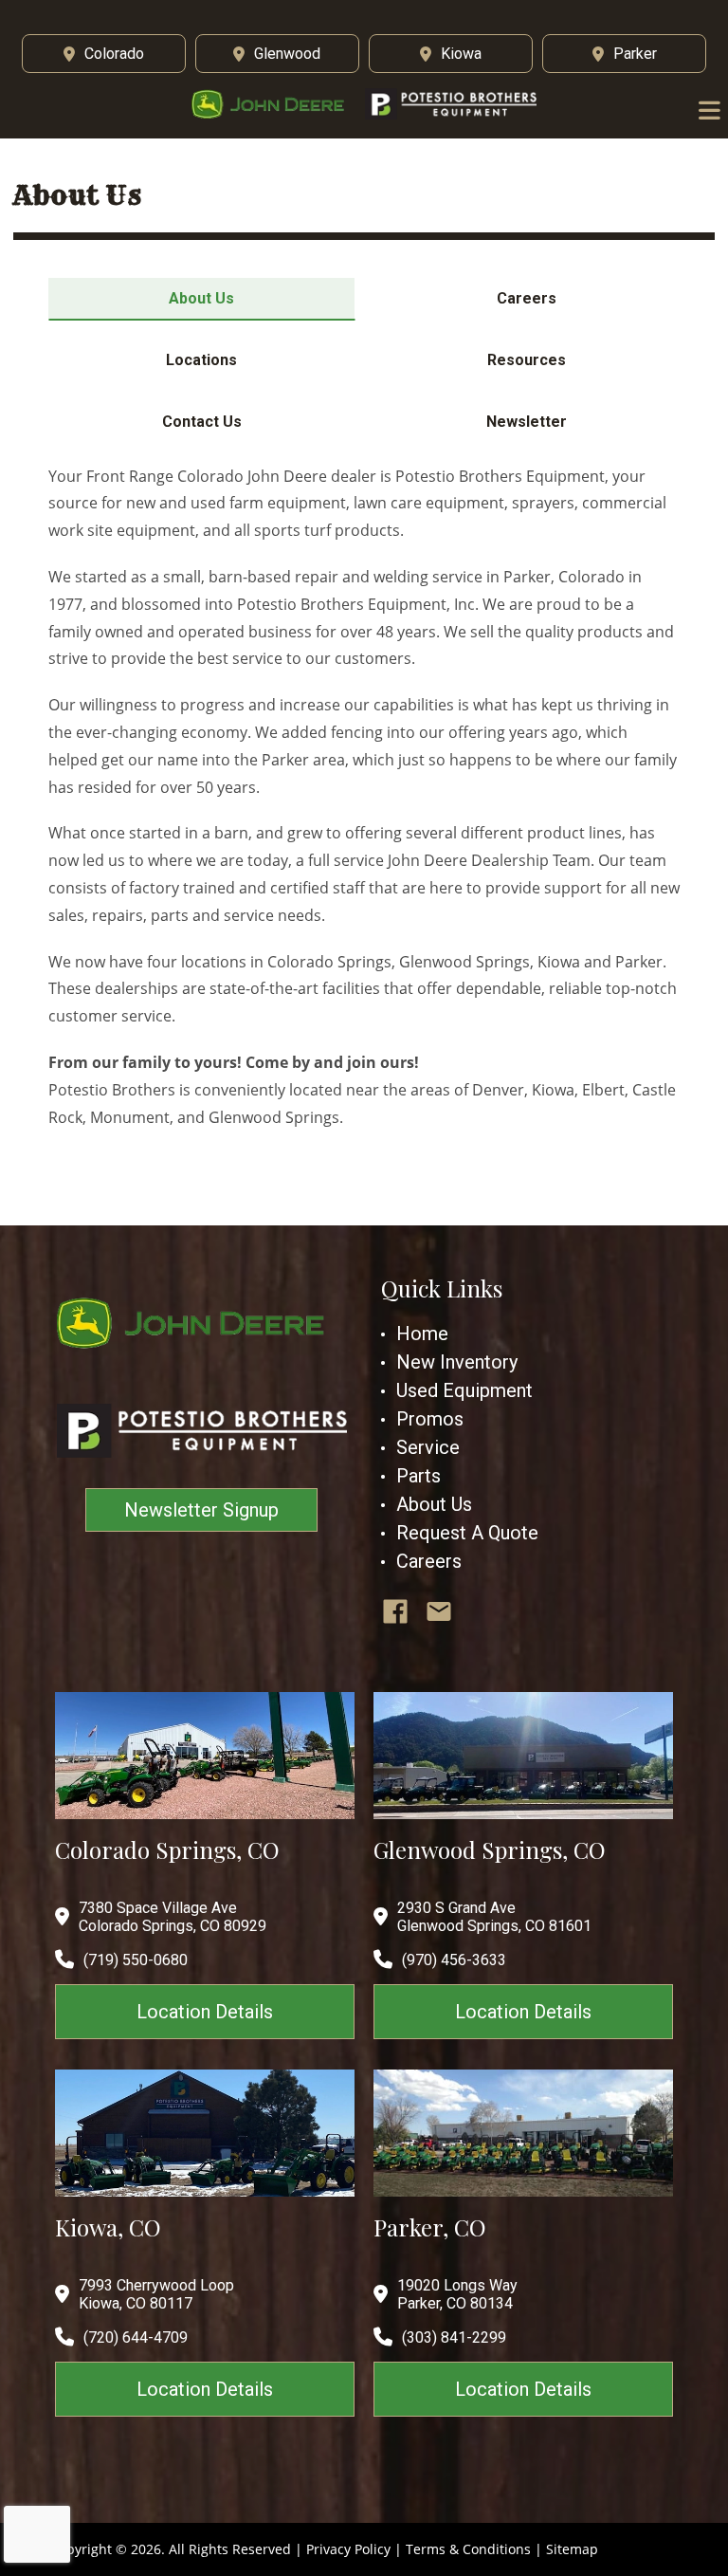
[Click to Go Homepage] (202, 1323)
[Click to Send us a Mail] (439, 1611)
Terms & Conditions (468, 2549)
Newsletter (527, 422)
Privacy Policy (348, 2549)
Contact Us (202, 422)
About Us (201, 298)
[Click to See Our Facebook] (395, 1611)
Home (422, 1334)
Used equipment (464, 1390)
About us (434, 1504)
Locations (201, 360)
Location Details (205, 2012)
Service (428, 1447)
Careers (527, 298)
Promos (430, 1419)
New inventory (457, 1362)
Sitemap (572, 2549)
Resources (527, 360)
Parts (419, 1476)
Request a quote (467, 1533)
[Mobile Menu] (710, 111)
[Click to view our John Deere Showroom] (274, 104)
